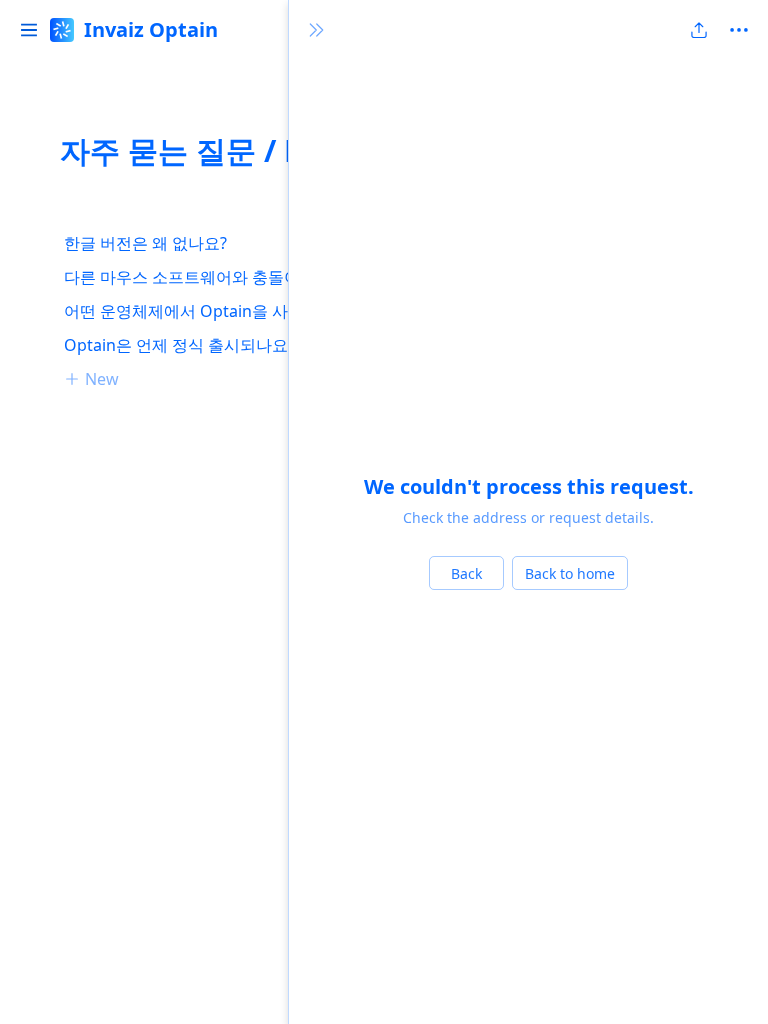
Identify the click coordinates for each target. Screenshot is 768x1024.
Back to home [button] (570, 573)
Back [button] (466, 573)
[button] (29, 30)
